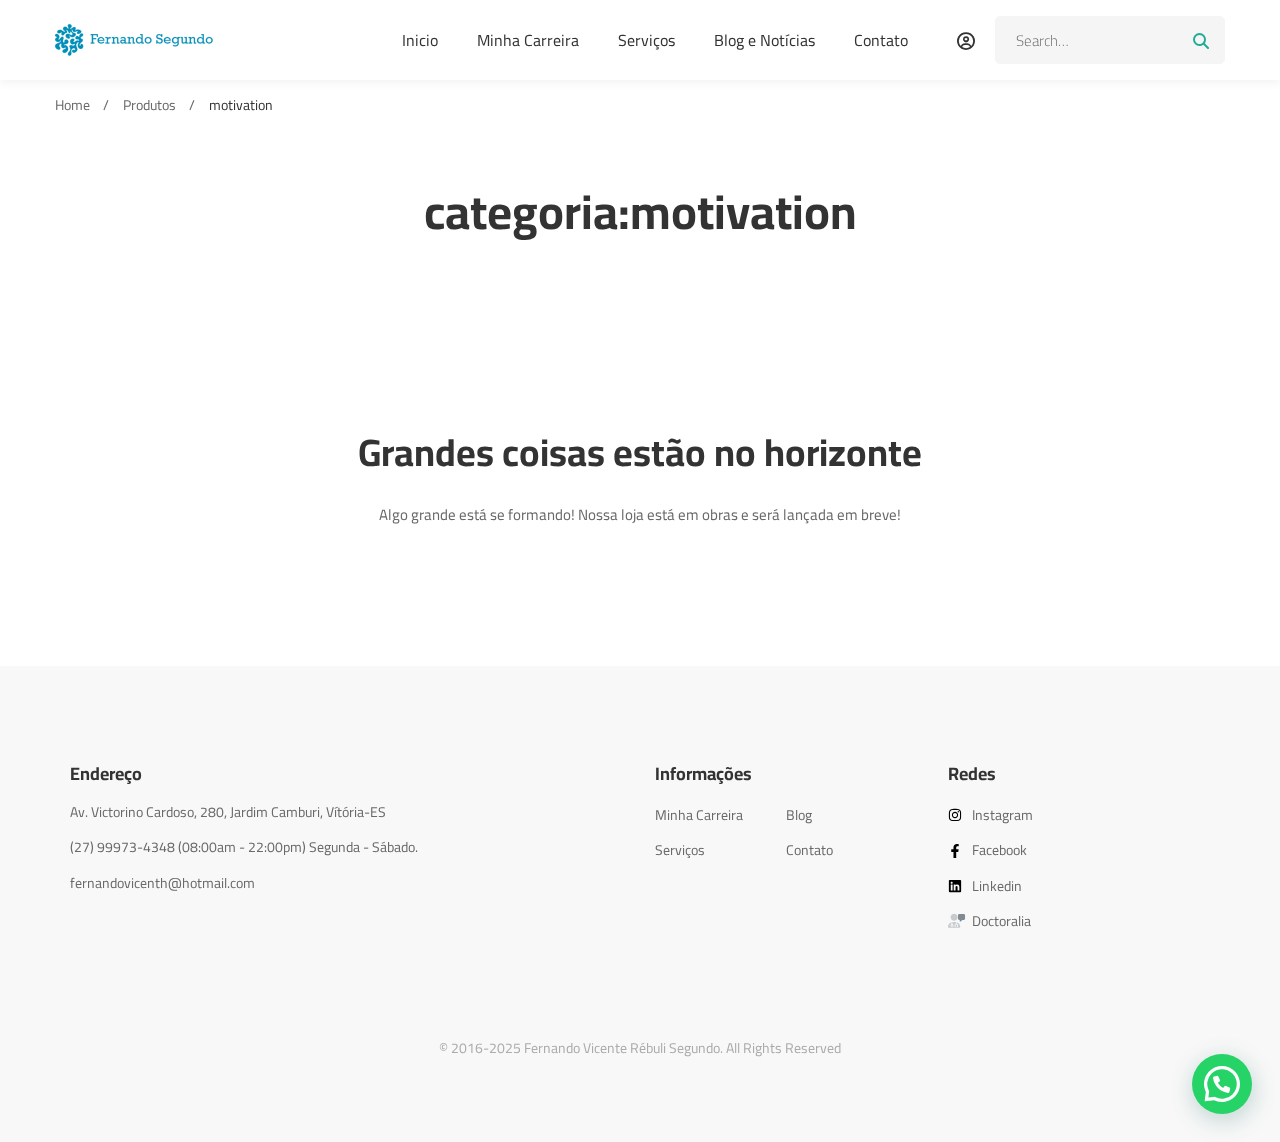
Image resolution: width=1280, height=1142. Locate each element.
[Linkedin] (160, 903)
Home (72, 105)
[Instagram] (130, 903)
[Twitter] (100, 903)
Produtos (149, 105)
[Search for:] (1110, 40)
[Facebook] (70, 903)
